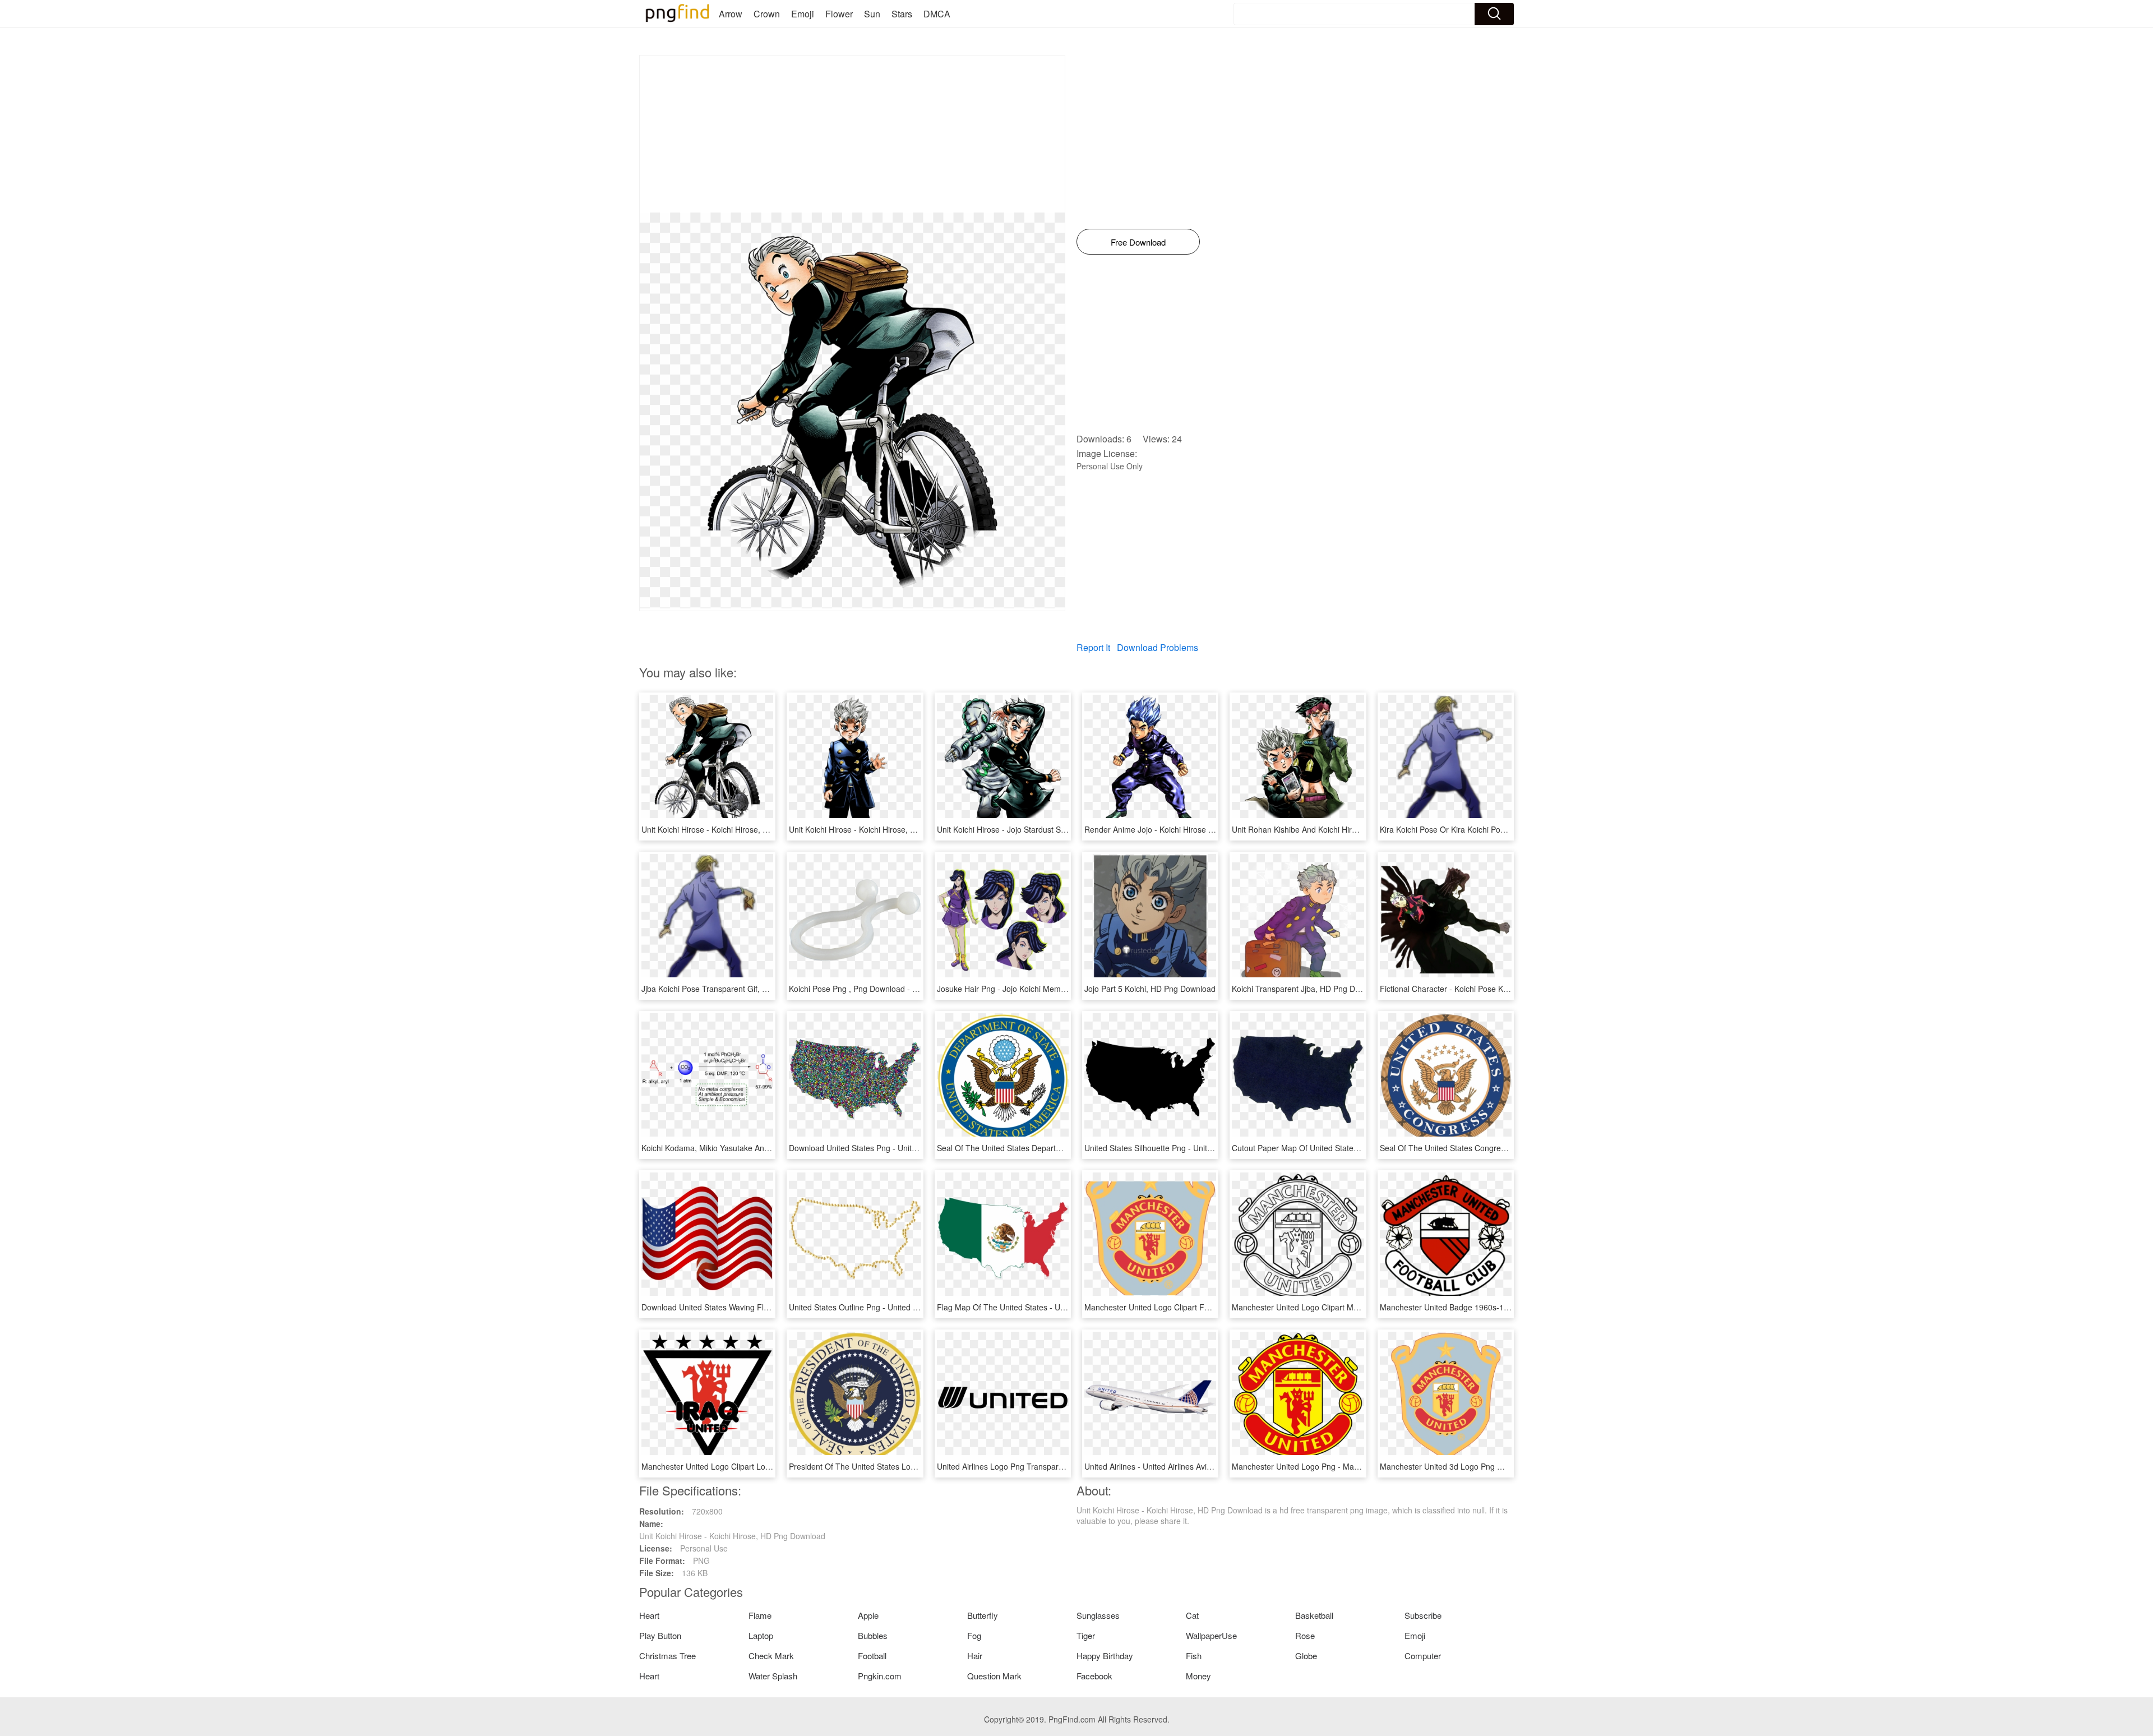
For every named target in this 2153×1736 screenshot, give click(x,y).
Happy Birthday (1105, 1656)
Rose (1305, 1635)
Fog (974, 1635)
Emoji (803, 14)
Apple (868, 1615)
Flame (760, 1615)
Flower (839, 14)
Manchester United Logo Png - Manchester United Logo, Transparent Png (1363, 1466)
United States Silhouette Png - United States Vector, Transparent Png (1207, 1148)
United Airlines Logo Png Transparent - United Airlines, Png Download (1061, 1466)
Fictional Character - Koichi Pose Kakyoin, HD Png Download (1488, 989)
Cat (1192, 1615)
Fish (1194, 1656)
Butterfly (983, 1615)
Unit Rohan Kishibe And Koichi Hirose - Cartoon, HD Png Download (1351, 829)
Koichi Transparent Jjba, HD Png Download (1308, 989)
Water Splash (773, 1676)
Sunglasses (1098, 1615)
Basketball (1314, 1615)
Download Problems (1158, 647)
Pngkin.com (880, 1676)
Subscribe (1423, 1615)
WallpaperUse (1211, 1635)
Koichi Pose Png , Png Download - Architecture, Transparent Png (904, 989)
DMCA (937, 14)
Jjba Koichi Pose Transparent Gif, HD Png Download (734, 989)
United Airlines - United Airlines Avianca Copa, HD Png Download (1200, 1466)
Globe (1306, 1656)
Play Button (660, 1635)
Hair (975, 1656)
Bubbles (873, 1635)
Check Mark (771, 1656)
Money (1198, 1676)
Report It (1093, 647)
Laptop (761, 1635)
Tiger (1086, 1635)
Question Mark (994, 1676)
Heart (649, 1615)
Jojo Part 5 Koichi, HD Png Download (1150, 989)
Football (872, 1656)
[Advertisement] (852, 134)
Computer (1423, 1656)
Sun (872, 14)
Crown (767, 14)
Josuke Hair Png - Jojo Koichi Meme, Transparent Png (1033, 989)
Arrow (731, 14)
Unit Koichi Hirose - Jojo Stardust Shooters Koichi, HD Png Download (1059, 829)
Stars (902, 14)
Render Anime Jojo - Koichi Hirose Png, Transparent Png (1185, 829)
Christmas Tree (667, 1656)
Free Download (1138, 242)
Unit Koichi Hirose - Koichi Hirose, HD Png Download (734, 829)
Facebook (1094, 1676)
